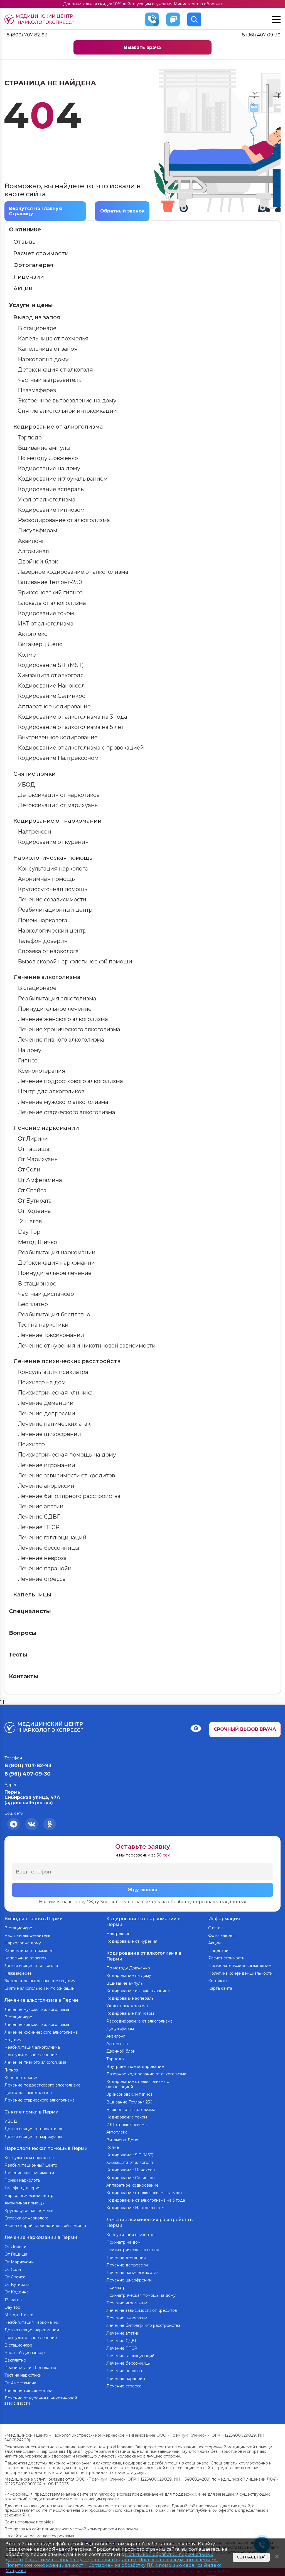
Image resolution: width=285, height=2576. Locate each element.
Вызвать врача (142, 47)
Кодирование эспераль (51, 489)
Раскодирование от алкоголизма (64, 520)
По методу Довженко (48, 458)
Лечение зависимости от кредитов (66, 1475)
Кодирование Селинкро (52, 696)
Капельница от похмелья (53, 338)
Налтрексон (35, 832)
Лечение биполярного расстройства (69, 1496)
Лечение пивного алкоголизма (61, 1040)
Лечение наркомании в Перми (41, 2237)
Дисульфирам (38, 530)
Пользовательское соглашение (239, 1966)
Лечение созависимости (52, 899)
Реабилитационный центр (55, 910)
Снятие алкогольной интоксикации (67, 411)
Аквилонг (31, 541)
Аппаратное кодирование (54, 706)
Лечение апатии (41, 1506)
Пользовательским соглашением (178, 2560)
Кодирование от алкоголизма (58, 427)
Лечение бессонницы (49, 1548)
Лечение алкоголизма (47, 977)
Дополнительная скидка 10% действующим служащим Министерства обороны (143, 4)
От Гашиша (34, 1149)
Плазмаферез (37, 390)
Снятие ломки (35, 774)
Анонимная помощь (46, 879)
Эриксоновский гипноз (50, 592)
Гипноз (28, 1060)
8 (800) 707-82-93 (27, 35)
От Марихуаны (38, 1159)
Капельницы (32, 1594)
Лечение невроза (42, 1558)
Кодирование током (46, 613)
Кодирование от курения (53, 842)
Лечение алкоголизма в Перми (41, 2000)
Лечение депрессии (46, 1413)
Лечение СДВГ (39, 1517)
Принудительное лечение (55, 1009)
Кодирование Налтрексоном (58, 758)
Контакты (24, 1676)
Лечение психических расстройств (67, 1361)
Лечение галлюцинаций (52, 1537)
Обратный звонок (122, 211)
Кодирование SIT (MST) (51, 665)
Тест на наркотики (43, 1325)
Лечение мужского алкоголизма (63, 1102)
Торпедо (30, 437)
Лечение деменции (46, 1403)
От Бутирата (35, 1201)
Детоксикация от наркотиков (59, 795)
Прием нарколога (43, 920)
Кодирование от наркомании (57, 821)
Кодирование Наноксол (51, 686)
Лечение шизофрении (49, 1434)
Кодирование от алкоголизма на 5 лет (71, 727)
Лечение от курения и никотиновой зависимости (87, 1346)
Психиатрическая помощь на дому (67, 1455)
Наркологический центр (52, 931)
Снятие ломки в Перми (32, 2112)
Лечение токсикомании (51, 1335)
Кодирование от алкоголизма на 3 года (73, 717)
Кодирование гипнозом (51, 510)
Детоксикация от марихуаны (58, 805)
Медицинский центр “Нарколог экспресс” (45, 19)
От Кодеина (34, 1211)
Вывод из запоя (37, 317)
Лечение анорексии (46, 1486)
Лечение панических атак (54, 1424)
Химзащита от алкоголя (51, 675)
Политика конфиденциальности (240, 1973)
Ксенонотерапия (42, 1071)
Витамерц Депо (40, 644)
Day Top (29, 1232)
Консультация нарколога (53, 869)
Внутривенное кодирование (58, 737)
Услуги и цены (31, 305)
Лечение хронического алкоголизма (69, 1029)
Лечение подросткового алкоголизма (70, 1081)
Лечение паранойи (45, 1568)
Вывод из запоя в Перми (34, 1919)
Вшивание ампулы (44, 448)
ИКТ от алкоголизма (46, 624)
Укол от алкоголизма (47, 500)
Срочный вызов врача (245, 1729)
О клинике (25, 229)
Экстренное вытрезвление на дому (67, 401)
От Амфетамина (40, 1180)
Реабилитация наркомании (57, 1252)
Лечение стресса (42, 1579)
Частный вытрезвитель (50, 380)
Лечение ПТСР (39, 1527)
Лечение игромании (46, 1465)
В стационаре (37, 328)
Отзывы (25, 242)
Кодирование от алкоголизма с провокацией (81, 748)
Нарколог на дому (43, 359)
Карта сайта (220, 1988)
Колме (27, 655)
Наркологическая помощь (53, 858)
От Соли (29, 1170)
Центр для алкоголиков (51, 1091)
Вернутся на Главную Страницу (36, 211)
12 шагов (30, 1221)
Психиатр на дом (42, 1382)
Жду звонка (142, 1890)
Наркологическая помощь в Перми (46, 2148)
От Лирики (33, 1139)
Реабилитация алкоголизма (57, 998)
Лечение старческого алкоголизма (67, 1112)
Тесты (18, 1655)
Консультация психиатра (53, 1372)
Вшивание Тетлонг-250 (50, 582)
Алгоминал (33, 551)
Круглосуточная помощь (53, 889)
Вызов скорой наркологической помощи (75, 961)
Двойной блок (38, 562)
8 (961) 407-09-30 (261, 35)
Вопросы (23, 1633)
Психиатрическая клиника (55, 1393)
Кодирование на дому (49, 468)
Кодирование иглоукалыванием (63, 479)
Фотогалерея (33, 265)
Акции (23, 288)
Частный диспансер (46, 1294)
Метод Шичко (37, 1242)
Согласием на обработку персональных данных (81, 2560)
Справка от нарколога (48, 951)
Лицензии (29, 277)
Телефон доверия (43, 941)
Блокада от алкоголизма (52, 603)
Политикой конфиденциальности (46, 2565)
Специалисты (30, 1611)
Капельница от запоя (48, 349)
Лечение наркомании (46, 1128)
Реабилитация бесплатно (54, 1314)
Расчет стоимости (41, 253)
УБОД (26, 785)
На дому (30, 1050)
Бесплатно (33, 1304)
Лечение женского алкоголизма (63, 1019)
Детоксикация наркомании (56, 1263)
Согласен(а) (251, 2557)
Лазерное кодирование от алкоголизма (73, 572)
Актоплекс (33, 634)
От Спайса (32, 1190)
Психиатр (31, 1444)
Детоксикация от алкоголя (55, 370)
